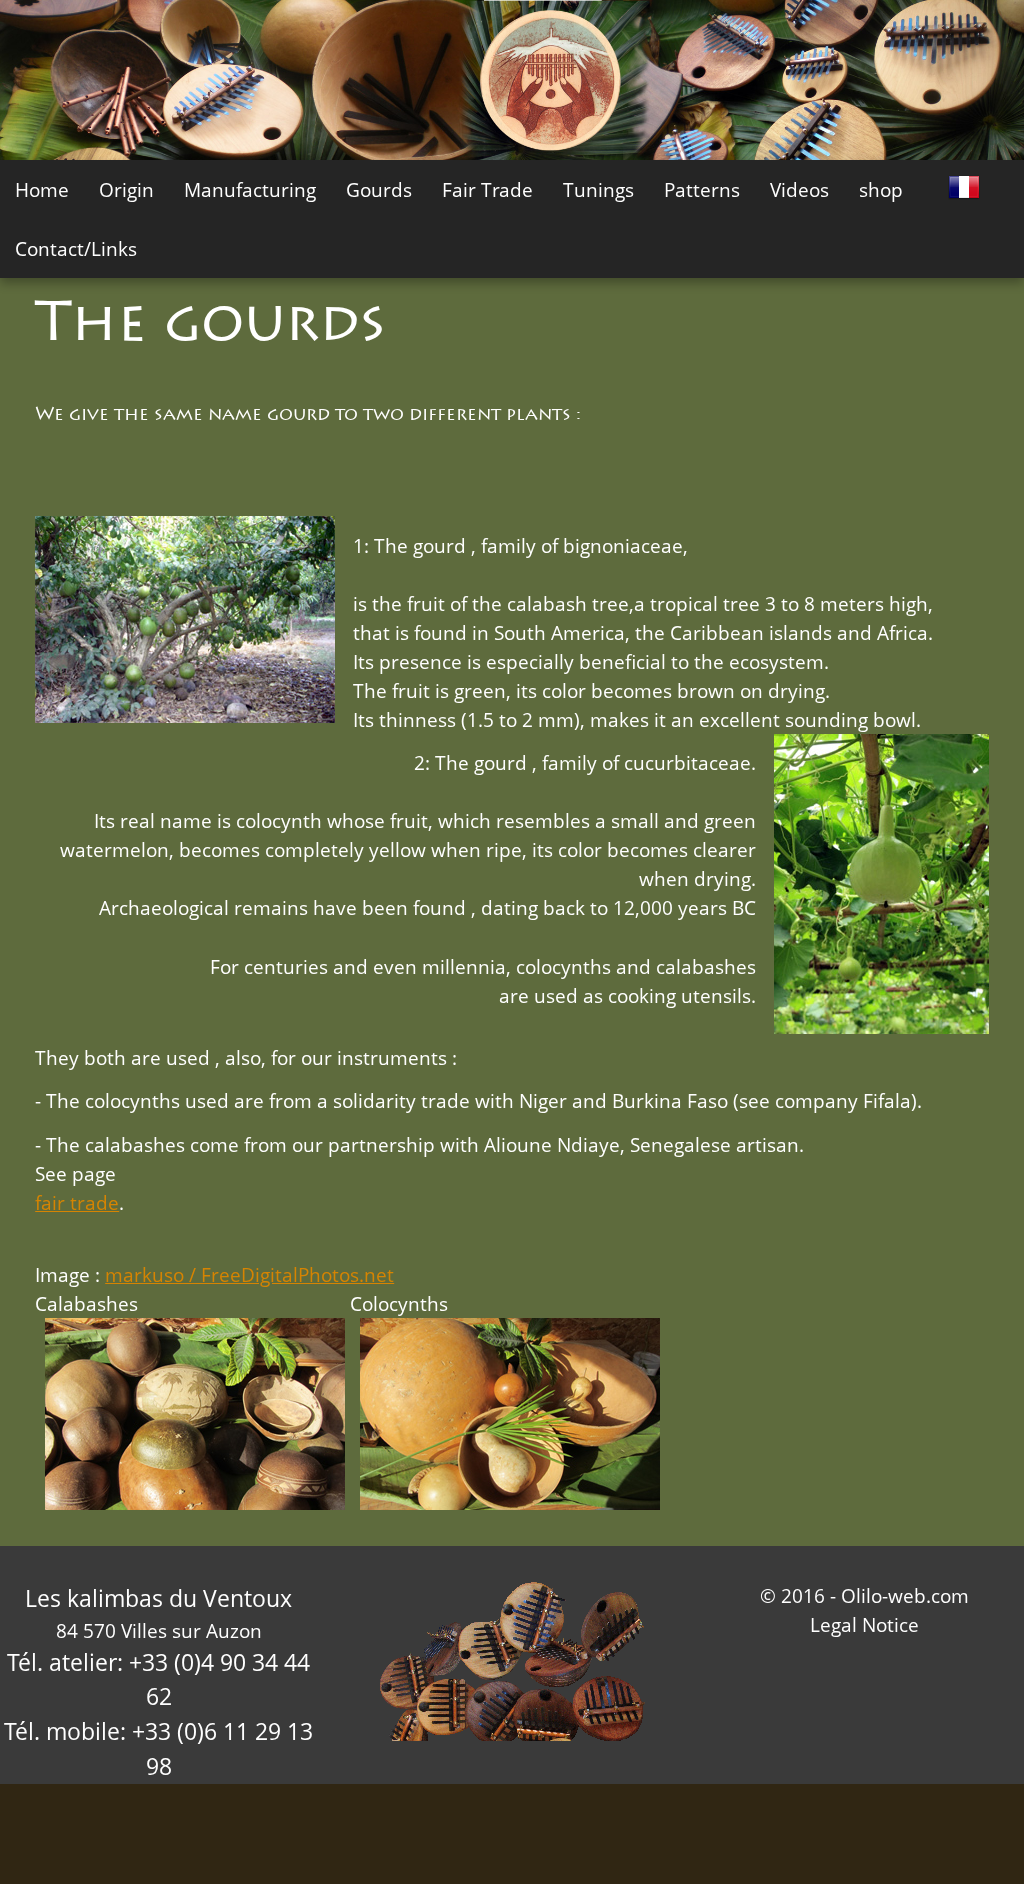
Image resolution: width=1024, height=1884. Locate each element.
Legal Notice (864, 1624)
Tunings (598, 189)
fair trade (77, 1202)
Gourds (379, 189)
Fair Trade (487, 189)
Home (42, 189)
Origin (126, 189)
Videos (799, 189)
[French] (964, 184)
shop (881, 189)
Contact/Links (76, 248)
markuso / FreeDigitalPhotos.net (249, 1274)
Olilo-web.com (905, 1595)
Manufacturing (250, 189)
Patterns (702, 189)
